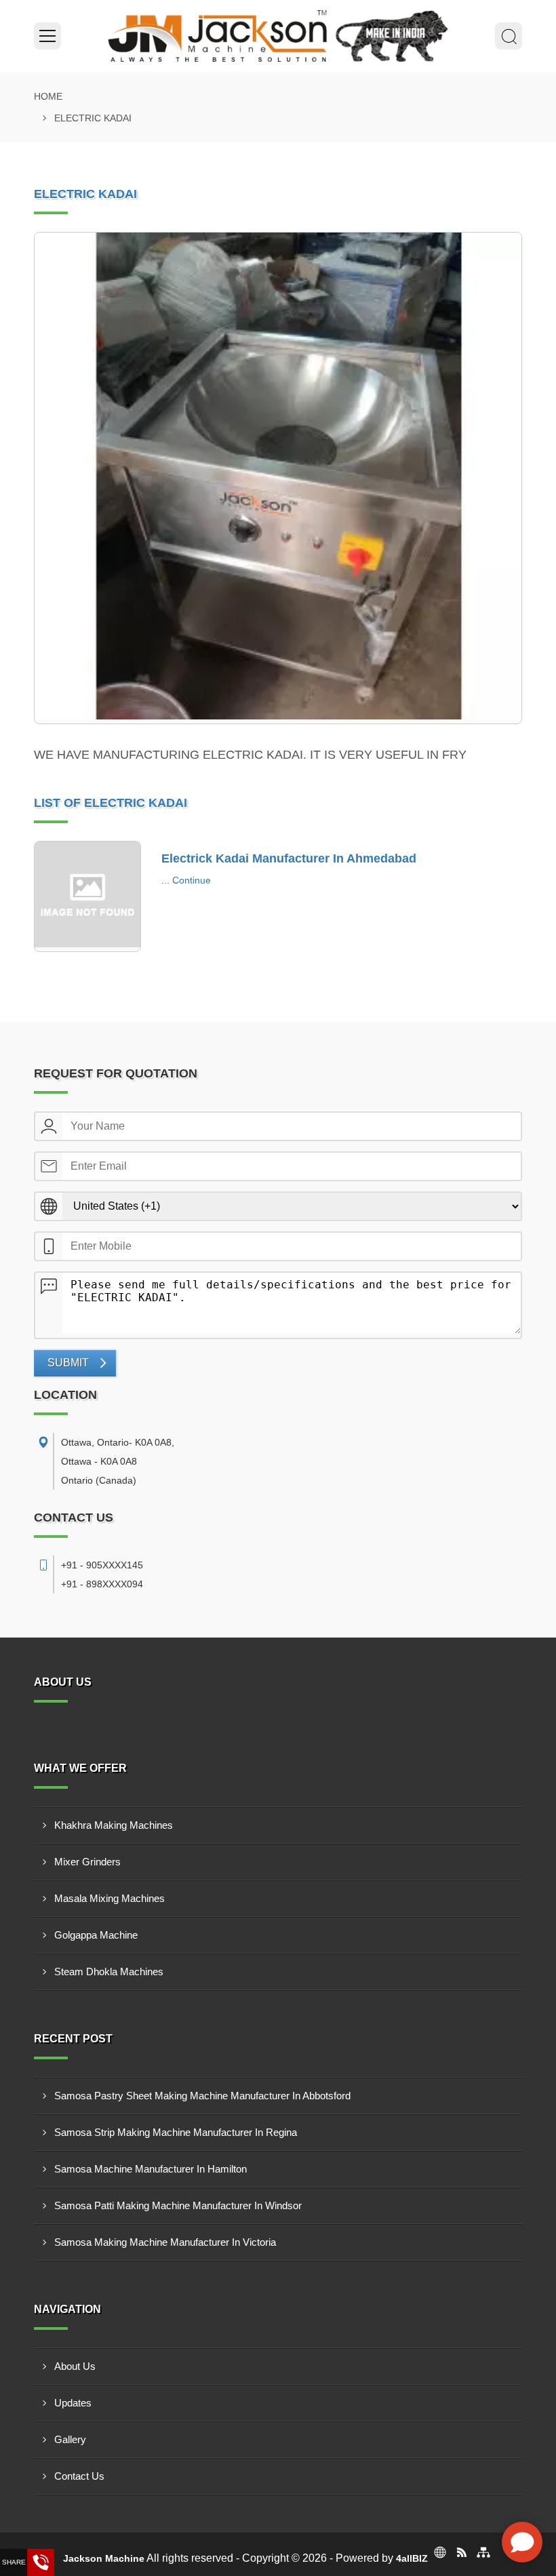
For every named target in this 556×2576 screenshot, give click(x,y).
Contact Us (79, 2476)
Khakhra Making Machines (114, 1825)
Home (48, 96)
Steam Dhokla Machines (109, 1971)
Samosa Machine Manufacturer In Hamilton (151, 2169)
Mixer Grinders (87, 1862)
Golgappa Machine (96, 1935)
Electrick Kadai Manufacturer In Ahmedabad (289, 858)
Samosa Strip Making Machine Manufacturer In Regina (176, 2132)
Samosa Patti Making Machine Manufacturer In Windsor (178, 2205)
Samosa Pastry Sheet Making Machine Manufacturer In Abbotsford (202, 2096)
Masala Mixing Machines (110, 1898)
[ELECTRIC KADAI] (278, 478)
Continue (192, 880)
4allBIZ (412, 2558)
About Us (75, 2366)
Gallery (70, 2439)
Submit (68, 1363)
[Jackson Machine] (278, 36)
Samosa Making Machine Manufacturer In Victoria (165, 2242)
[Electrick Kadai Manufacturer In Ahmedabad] (87, 896)
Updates (73, 2403)
